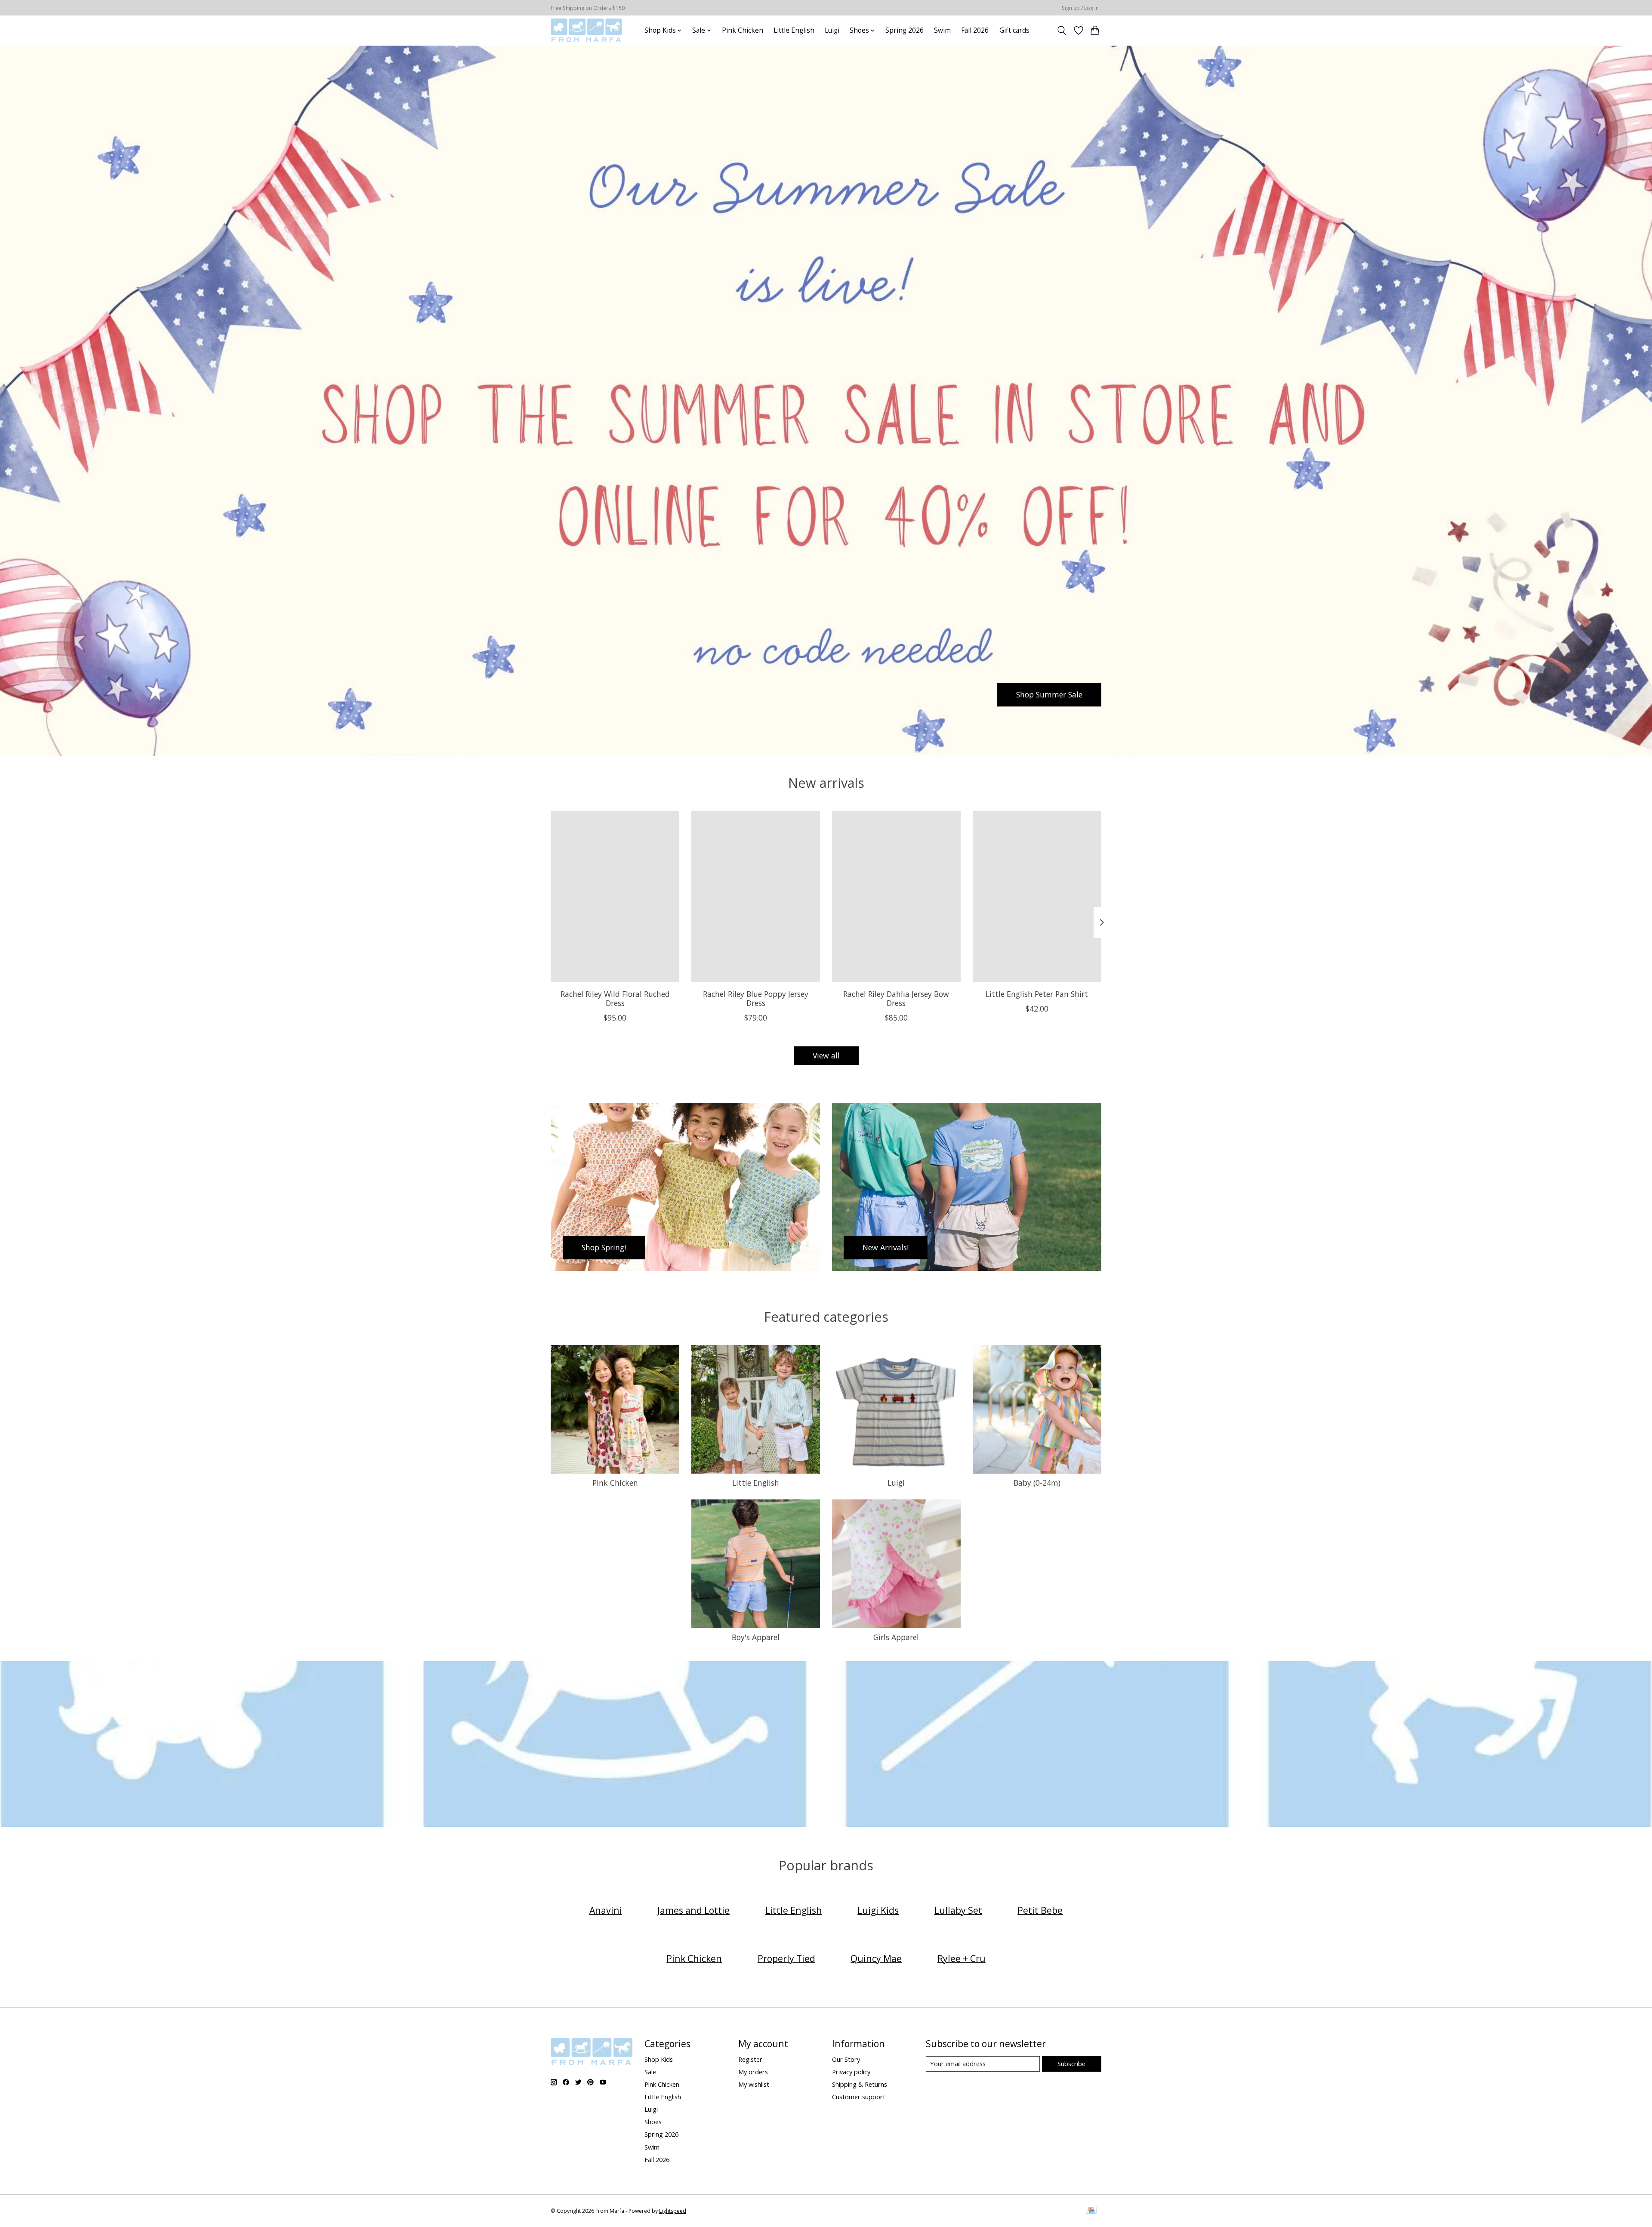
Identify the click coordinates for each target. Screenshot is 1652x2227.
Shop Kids (659, 2059)
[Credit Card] (1091, 2211)
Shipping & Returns (860, 2084)
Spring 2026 (905, 30)
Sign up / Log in (1080, 8)
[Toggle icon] (1062, 31)
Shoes (653, 2122)
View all (826, 1055)
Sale (650, 2072)
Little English (794, 30)
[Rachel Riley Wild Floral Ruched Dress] (615, 897)
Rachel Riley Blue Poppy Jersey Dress (756, 998)
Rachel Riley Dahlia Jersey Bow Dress (896, 998)
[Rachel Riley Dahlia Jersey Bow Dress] (896, 897)
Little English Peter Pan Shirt (1037, 993)
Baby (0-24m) (1037, 1483)
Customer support (859, 2097)
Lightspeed (673, 2211)
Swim (942, 30)
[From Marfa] (586, 30)
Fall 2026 (975, 30)
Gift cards (1014, 30)
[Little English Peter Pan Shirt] (1037, 897)
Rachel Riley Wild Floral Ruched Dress (615, 998)
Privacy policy (851, 2072)
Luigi (832, 30)
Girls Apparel (896, 1637)
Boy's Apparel (756, 1637)
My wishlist (754, 2084)
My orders (753, 2072)
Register (750, 2059)
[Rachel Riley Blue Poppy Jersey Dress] (756, 897)
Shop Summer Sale (1049, 694)
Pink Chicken (743, 30)
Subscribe (1071, 2064)
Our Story (846, 2059)
